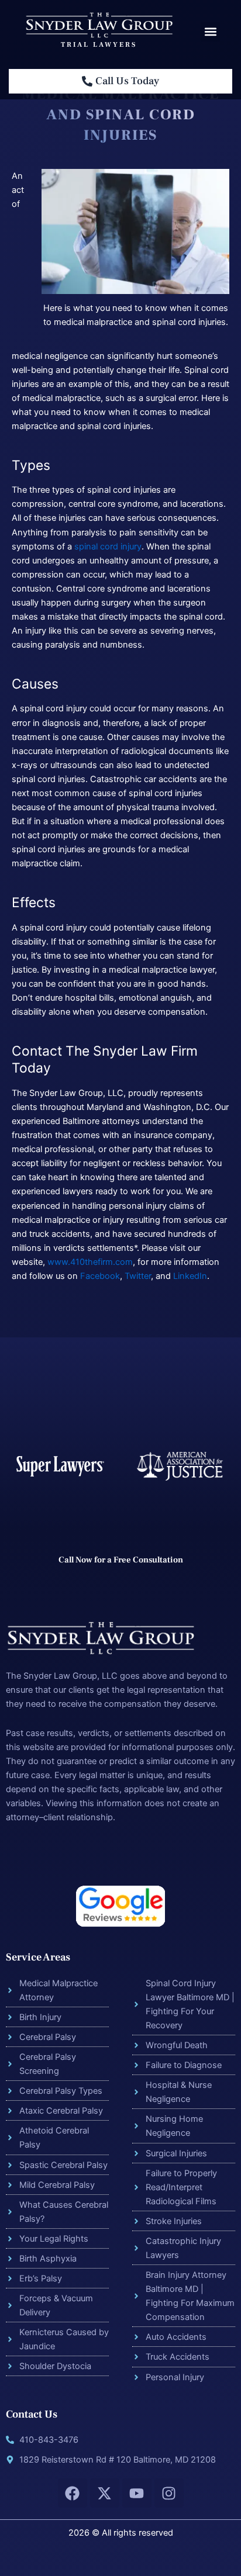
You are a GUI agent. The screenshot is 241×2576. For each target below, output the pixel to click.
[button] (210, 32)
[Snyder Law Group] (99, 25)
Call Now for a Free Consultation (121, 1560)
